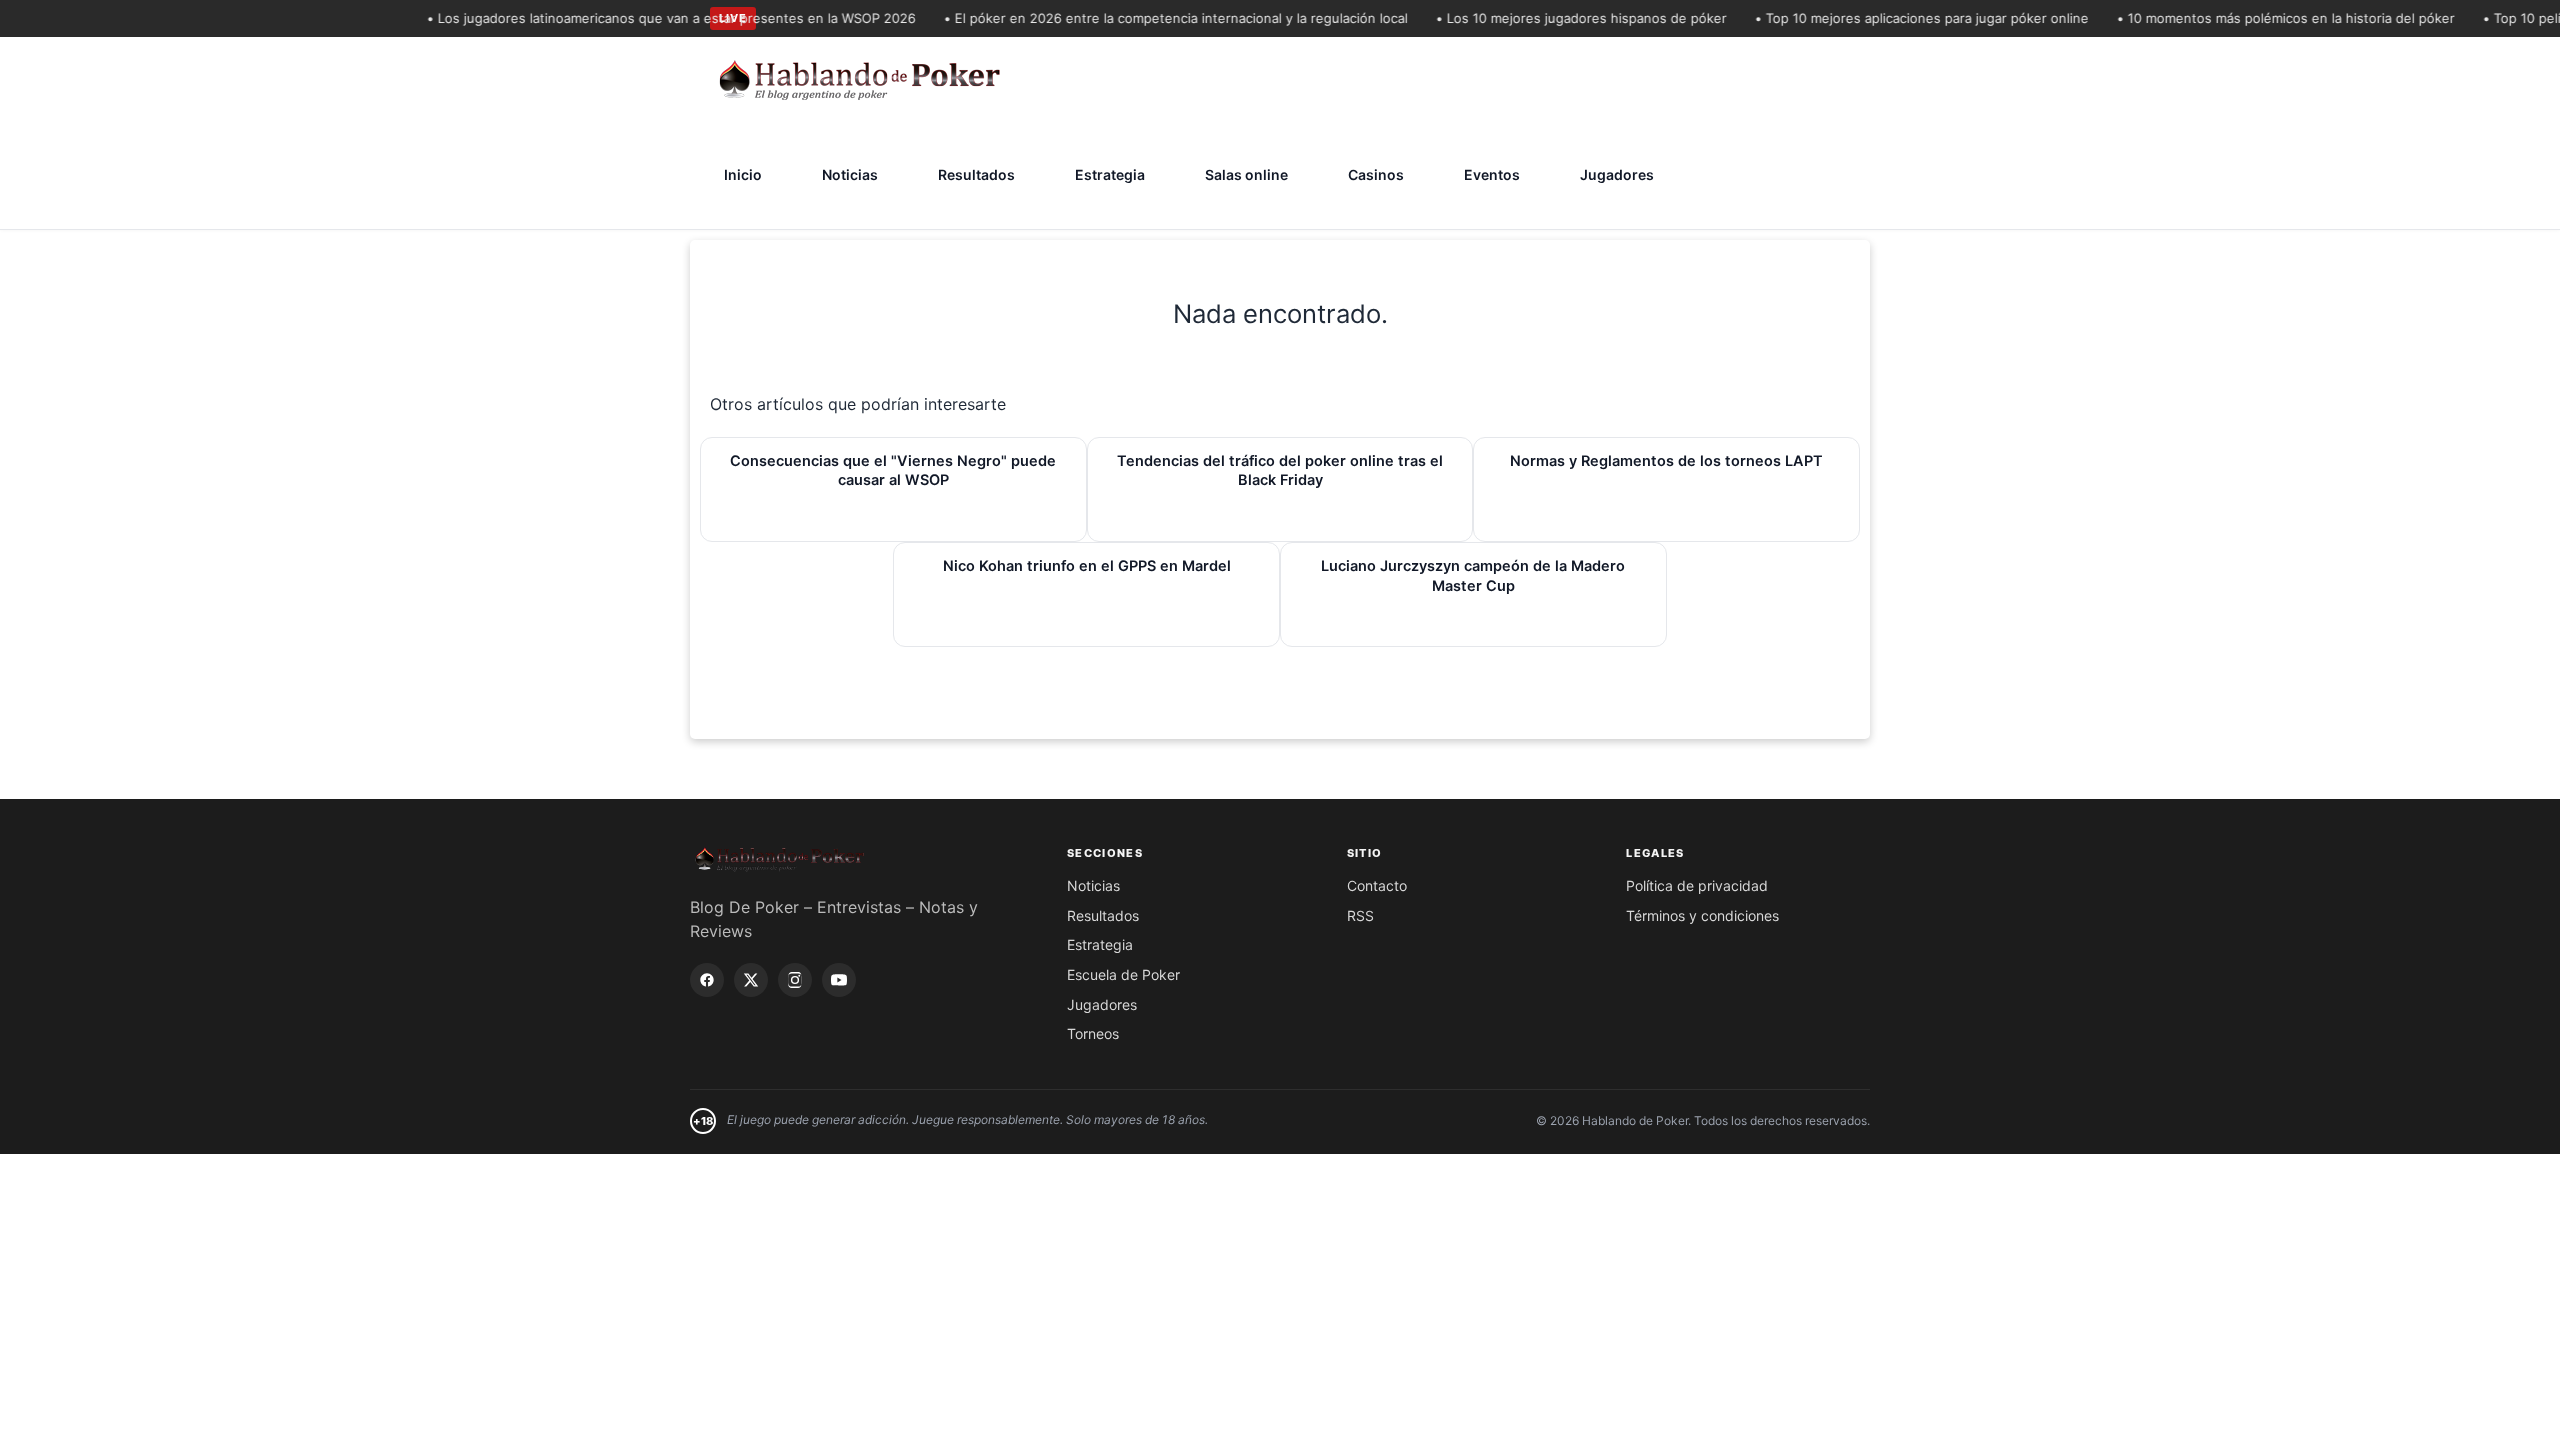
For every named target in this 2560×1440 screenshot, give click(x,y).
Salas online (1246, 174)
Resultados (976, 174)
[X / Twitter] (751, 980)
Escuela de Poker (1123, 974)
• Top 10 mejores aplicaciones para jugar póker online (1903, 18)
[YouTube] (839, 980)
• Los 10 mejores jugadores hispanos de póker (1562, 18)
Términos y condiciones (1702, 915)
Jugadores (1617, 174)
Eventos (1492, 174)
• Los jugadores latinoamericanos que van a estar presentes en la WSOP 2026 (652, 18)
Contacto (1377, 885)
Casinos (1376, 174)
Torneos (1093, 1033)
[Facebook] (707, 980)
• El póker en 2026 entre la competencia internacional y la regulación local (1157, 18)
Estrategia (1110, 174)
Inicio (743, 174)
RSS (1360, 915)
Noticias (850, 174)
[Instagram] (795, 980)
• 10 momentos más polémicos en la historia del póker (2267, 18)
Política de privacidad (1697, 885)
